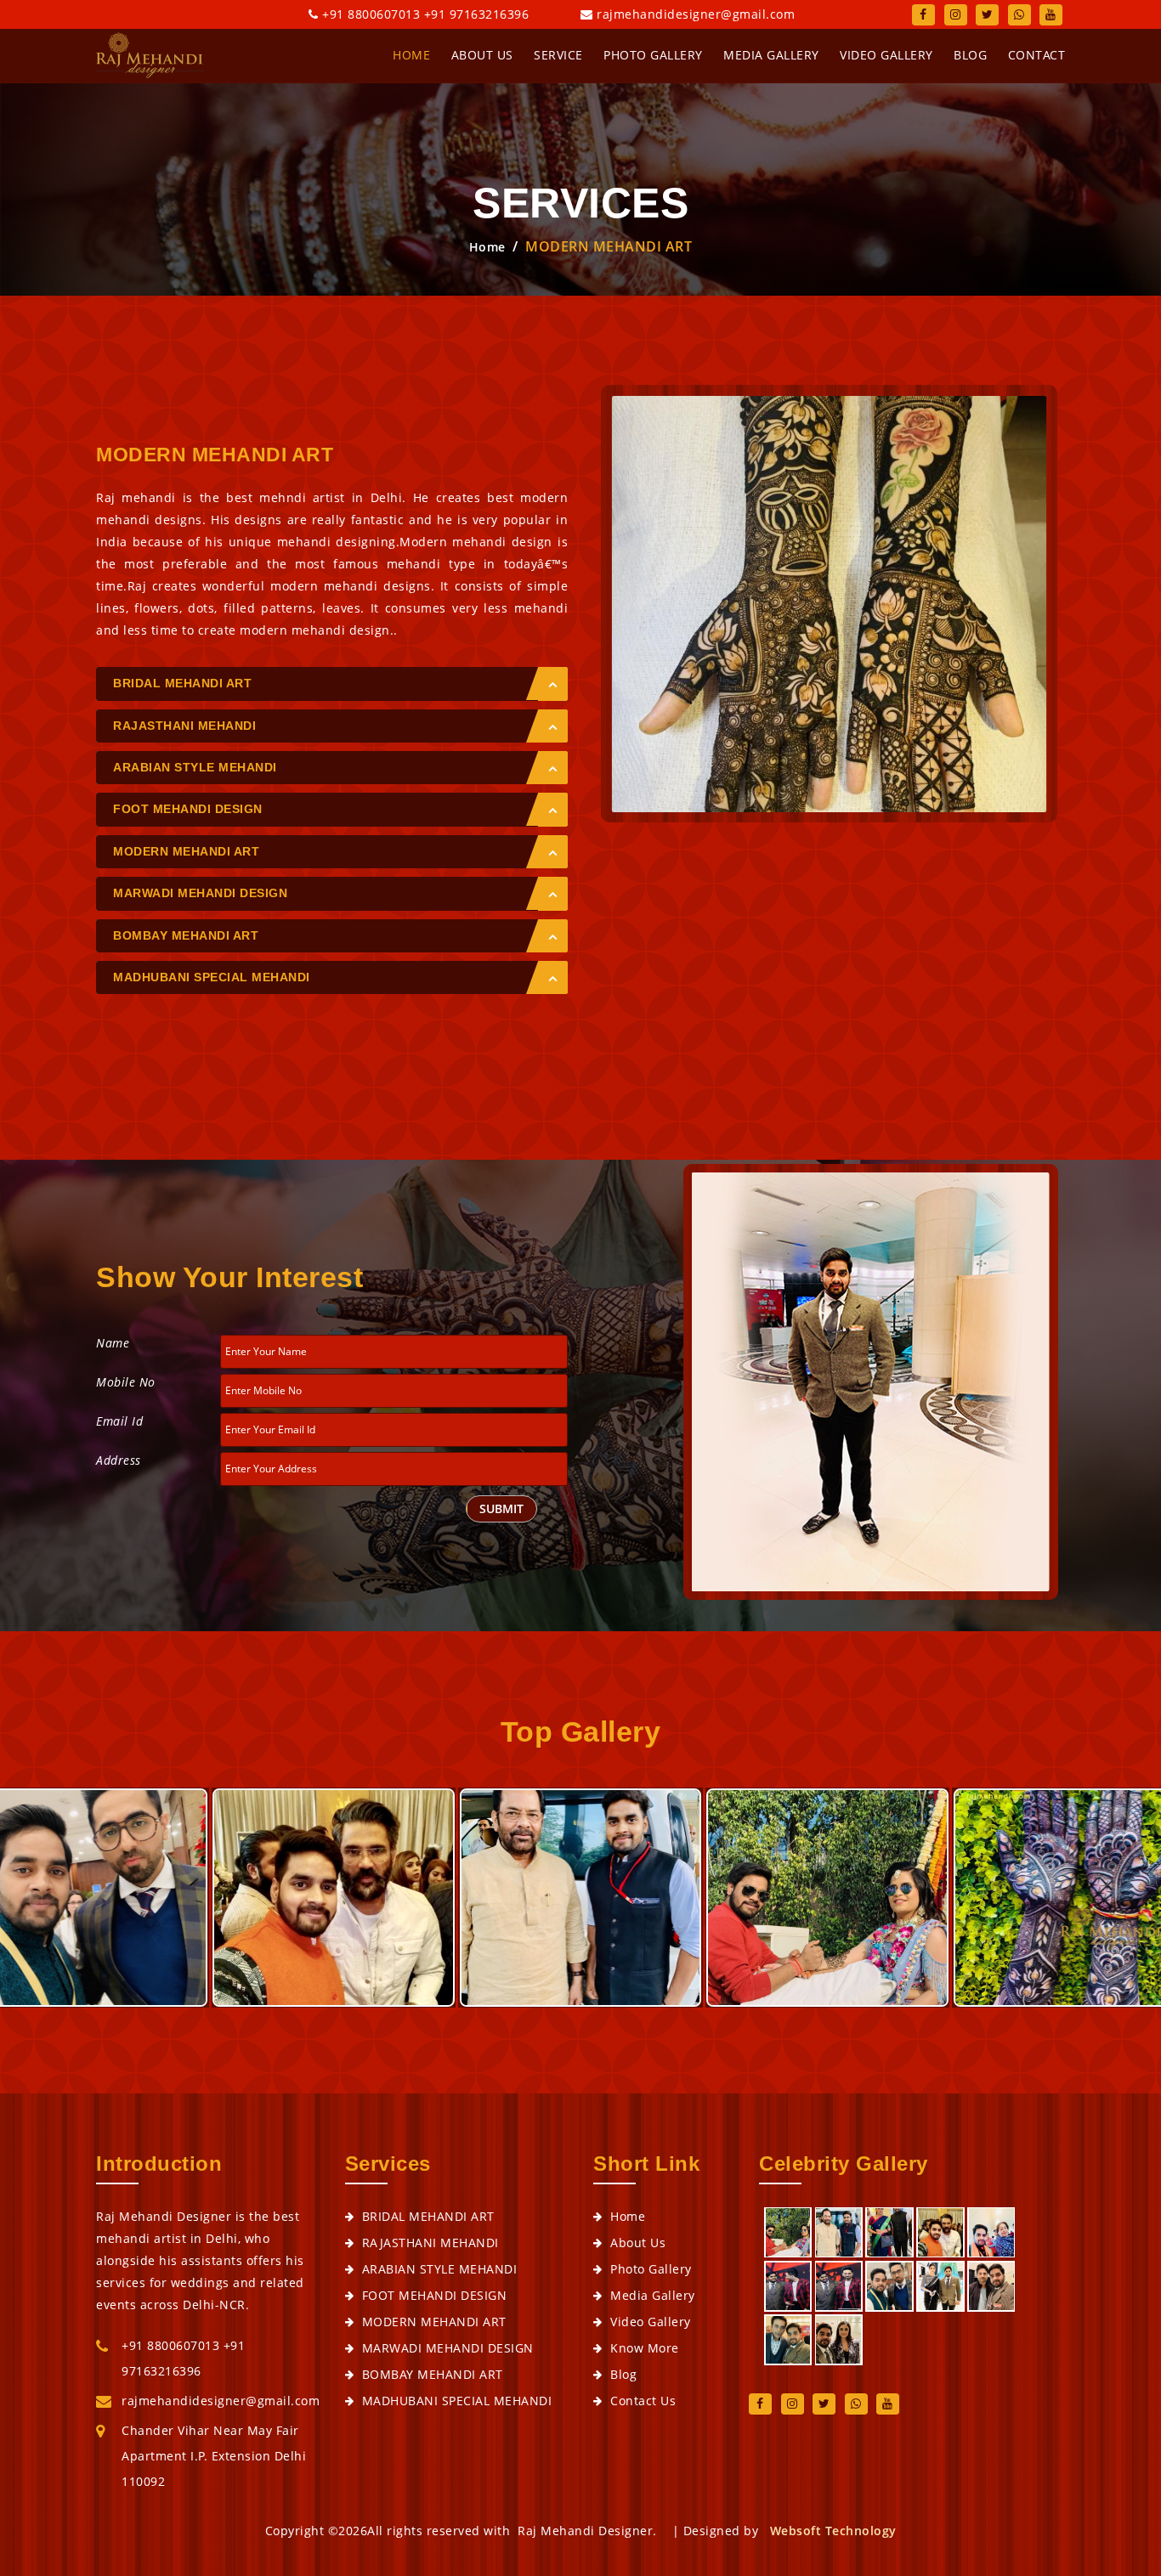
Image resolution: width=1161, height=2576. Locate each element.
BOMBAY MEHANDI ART (186, 935)
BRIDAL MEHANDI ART (182, 683)
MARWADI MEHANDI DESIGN (200, 893)
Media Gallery (771, 55)
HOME (411, 55)
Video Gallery (886, 55)
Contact (1037, 55)
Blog (970, 55)
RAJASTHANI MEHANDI (184, 726)
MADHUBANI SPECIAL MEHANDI (212, 977)
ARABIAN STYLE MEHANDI (195, 767)
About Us (482, 55)
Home (487, 247)
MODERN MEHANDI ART (186, 851)
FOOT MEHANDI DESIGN (188, 809)
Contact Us (643, 2401)
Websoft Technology (833, 2531)
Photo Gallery (653, 55)
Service (558, 55)
